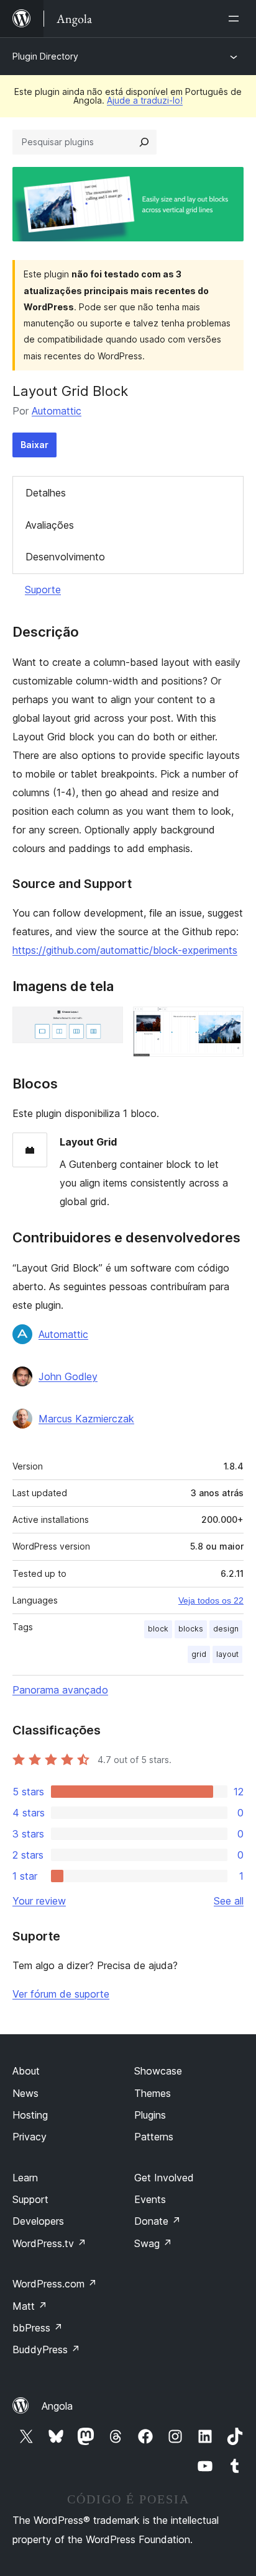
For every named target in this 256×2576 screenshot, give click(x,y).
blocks (191, 1629)
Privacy (30, 2137)
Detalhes (46, 493)
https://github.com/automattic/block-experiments (125, 950)
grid (199, 1654)
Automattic (57, 411)
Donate (158, 2221)
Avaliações (50, 525)
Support (30, 2199)
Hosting (30, 2115)
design (226, 1629)
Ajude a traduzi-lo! (145, 100)
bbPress (38, 2328)
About (26, 2071)
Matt (30, 2306)
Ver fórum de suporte (61, 1994)
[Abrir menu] (236, 19)
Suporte (43, 590)
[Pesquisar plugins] (144, 142)
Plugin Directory (45, 56)
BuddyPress (46, 2349)
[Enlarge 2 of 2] (227, 1023)
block (158, 1629)
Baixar (34, 445)
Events (150, 2199)
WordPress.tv (49, 2243)
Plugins (150, 2115)
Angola (57, 2406)
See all (229, 1901)
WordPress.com (55, 2284)
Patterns (154, 2137)
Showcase (158, 2071)
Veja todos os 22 (211, 1600)
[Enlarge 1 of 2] (106, 1023)
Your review (39, 1901)
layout (227, 1654)
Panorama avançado (60, 1690)
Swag (153, 2243)
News (25, 2093)
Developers (38, 2221)
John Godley (68, 1376)
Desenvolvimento (65, 557)
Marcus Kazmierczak (86, 1419)
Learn (25, 2178)
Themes (153, 2093)
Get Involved (164, 2178)
